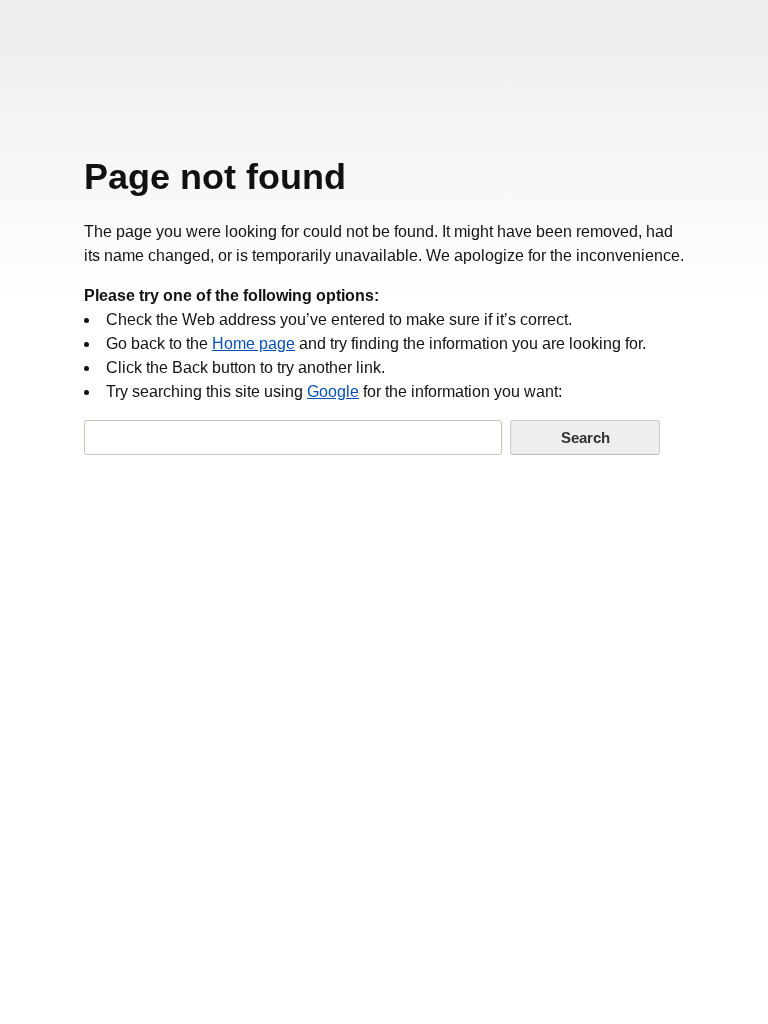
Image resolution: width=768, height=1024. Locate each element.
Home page (253, 343)
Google (333, 391)
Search (585, 437)
